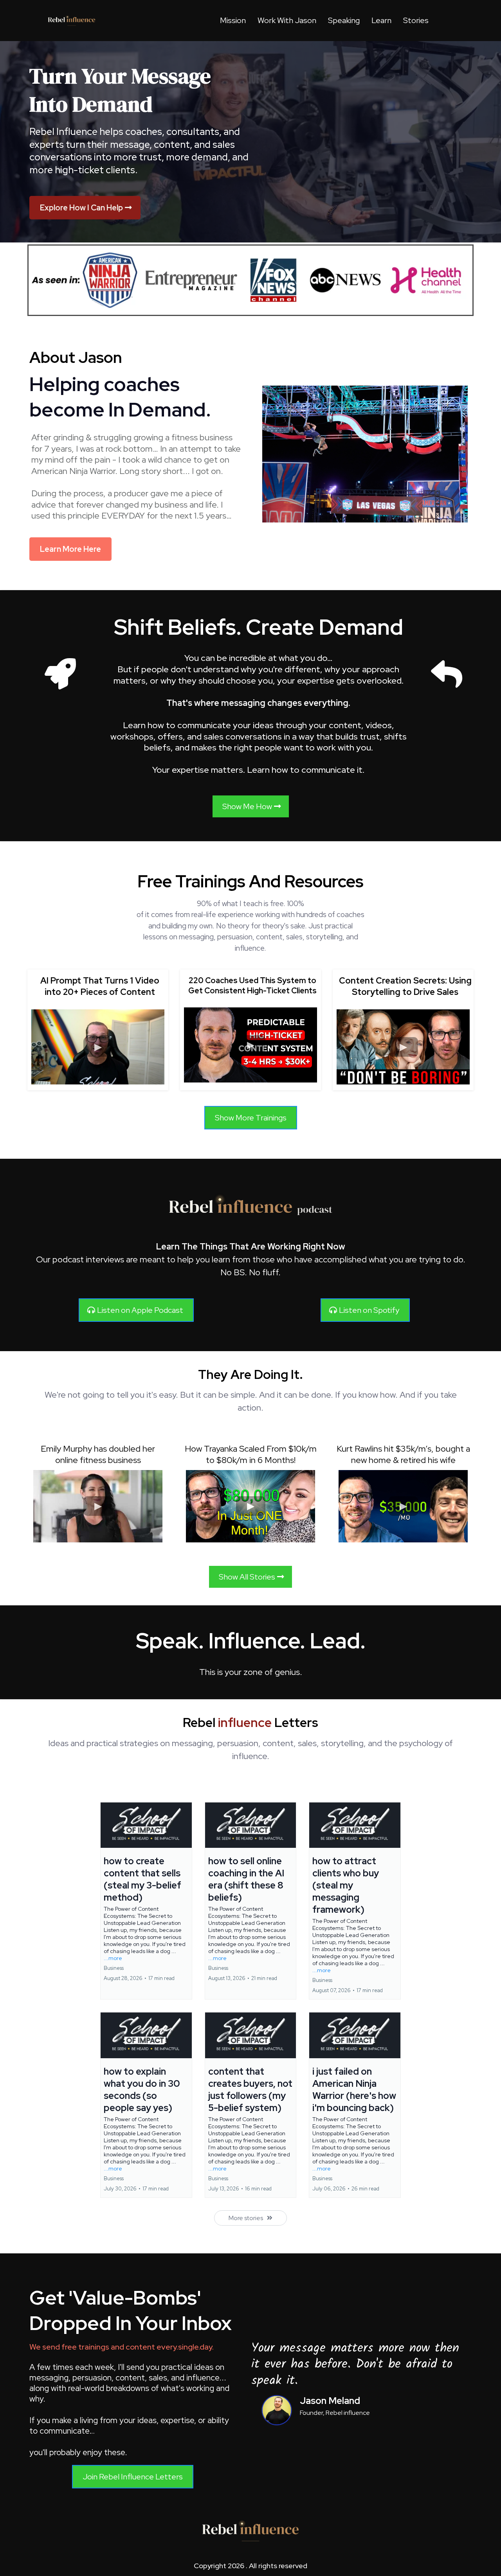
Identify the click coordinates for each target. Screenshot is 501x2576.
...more (113, 1958)
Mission (233, 20)
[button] (146, 1901)
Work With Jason (287, 20)
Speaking (344, 20)
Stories (416, 20)
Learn (381, 20)
